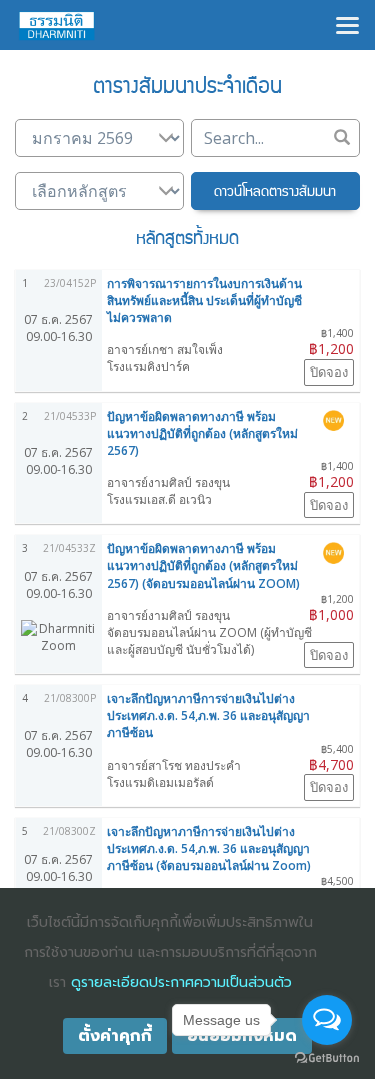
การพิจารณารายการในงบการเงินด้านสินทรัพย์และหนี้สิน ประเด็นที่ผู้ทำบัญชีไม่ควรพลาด (204, 300)
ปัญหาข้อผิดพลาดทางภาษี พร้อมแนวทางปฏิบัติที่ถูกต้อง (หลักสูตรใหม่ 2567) (202, 433)
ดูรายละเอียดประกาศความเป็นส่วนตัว (181, 982)
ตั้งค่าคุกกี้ (115, 1036)
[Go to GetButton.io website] (327, 1058)
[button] (275, 191)
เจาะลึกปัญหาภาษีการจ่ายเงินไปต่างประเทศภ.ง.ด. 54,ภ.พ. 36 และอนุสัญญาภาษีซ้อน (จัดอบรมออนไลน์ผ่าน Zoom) (209, 848)
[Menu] (347, 23)
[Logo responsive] (57, 25)
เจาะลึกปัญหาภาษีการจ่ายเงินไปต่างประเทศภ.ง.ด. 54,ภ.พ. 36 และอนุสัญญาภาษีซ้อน (208, 715)
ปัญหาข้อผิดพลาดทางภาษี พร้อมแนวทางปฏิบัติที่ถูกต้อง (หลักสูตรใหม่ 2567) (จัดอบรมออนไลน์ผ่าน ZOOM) (203, 565)
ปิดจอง (329, 372)
